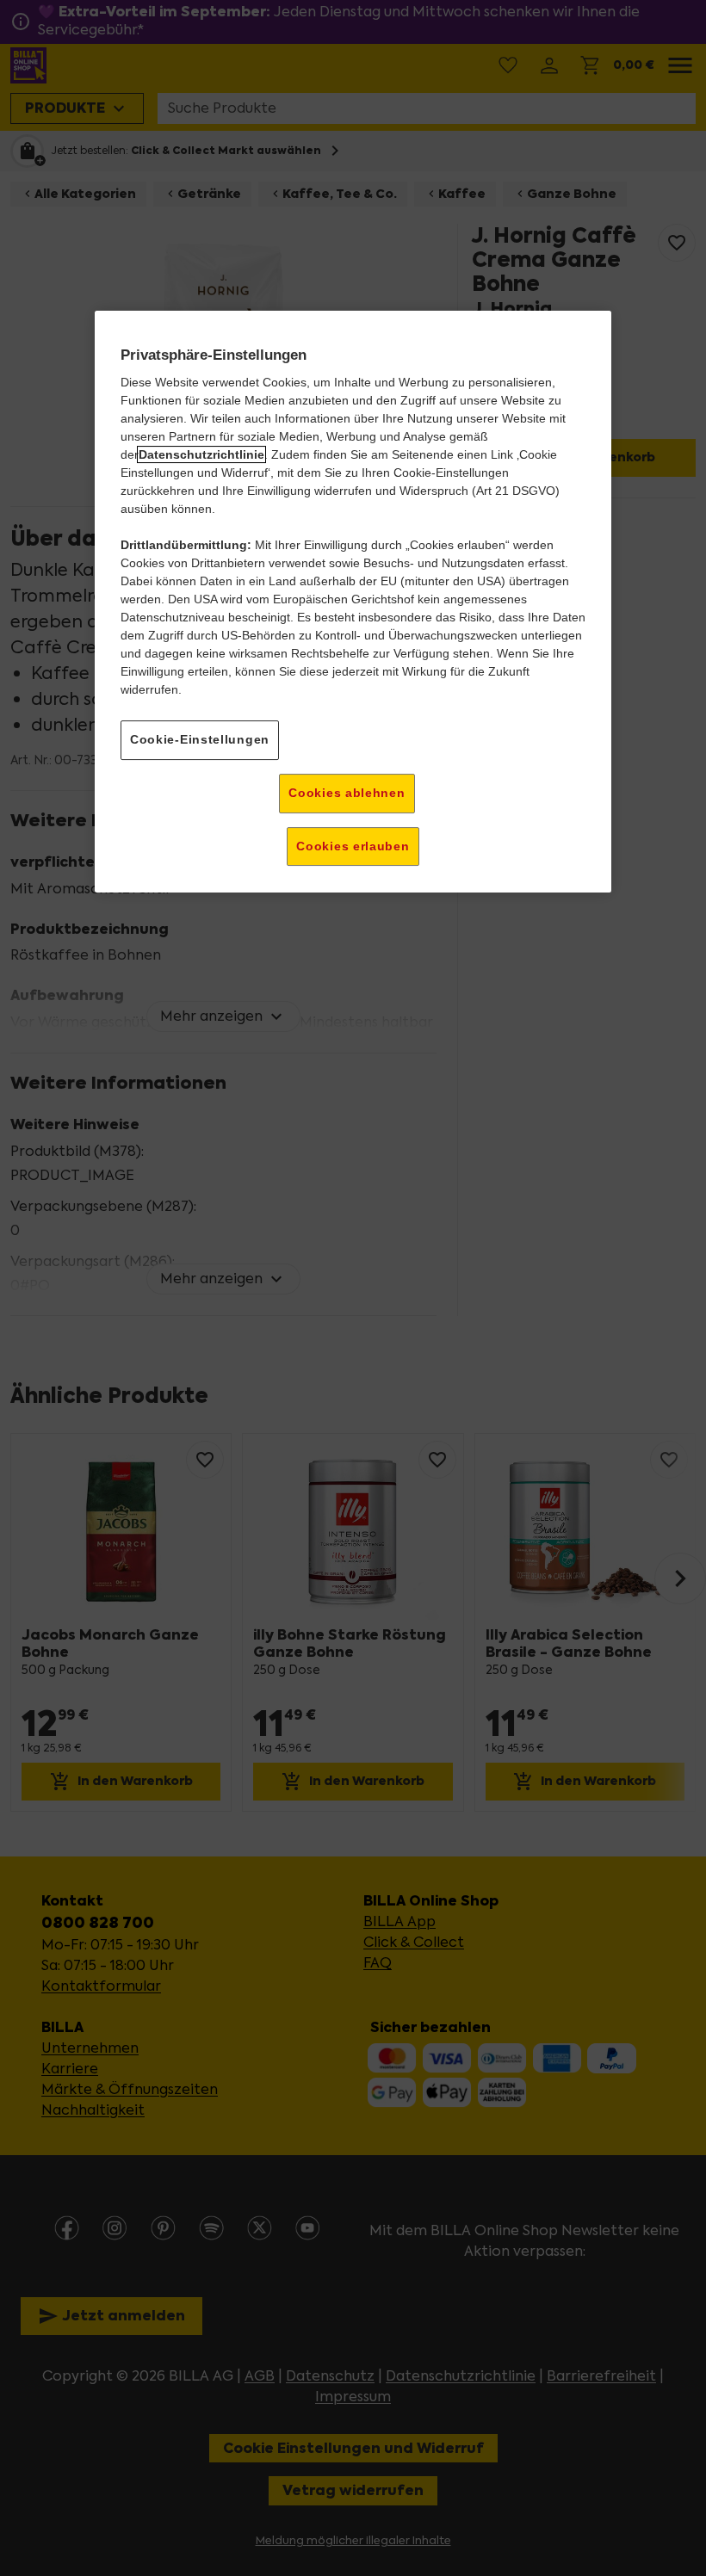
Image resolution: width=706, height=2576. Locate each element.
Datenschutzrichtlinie (201, 455)
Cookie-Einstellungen (200, 740)
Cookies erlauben (353, 846)
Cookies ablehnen (347, 793)
